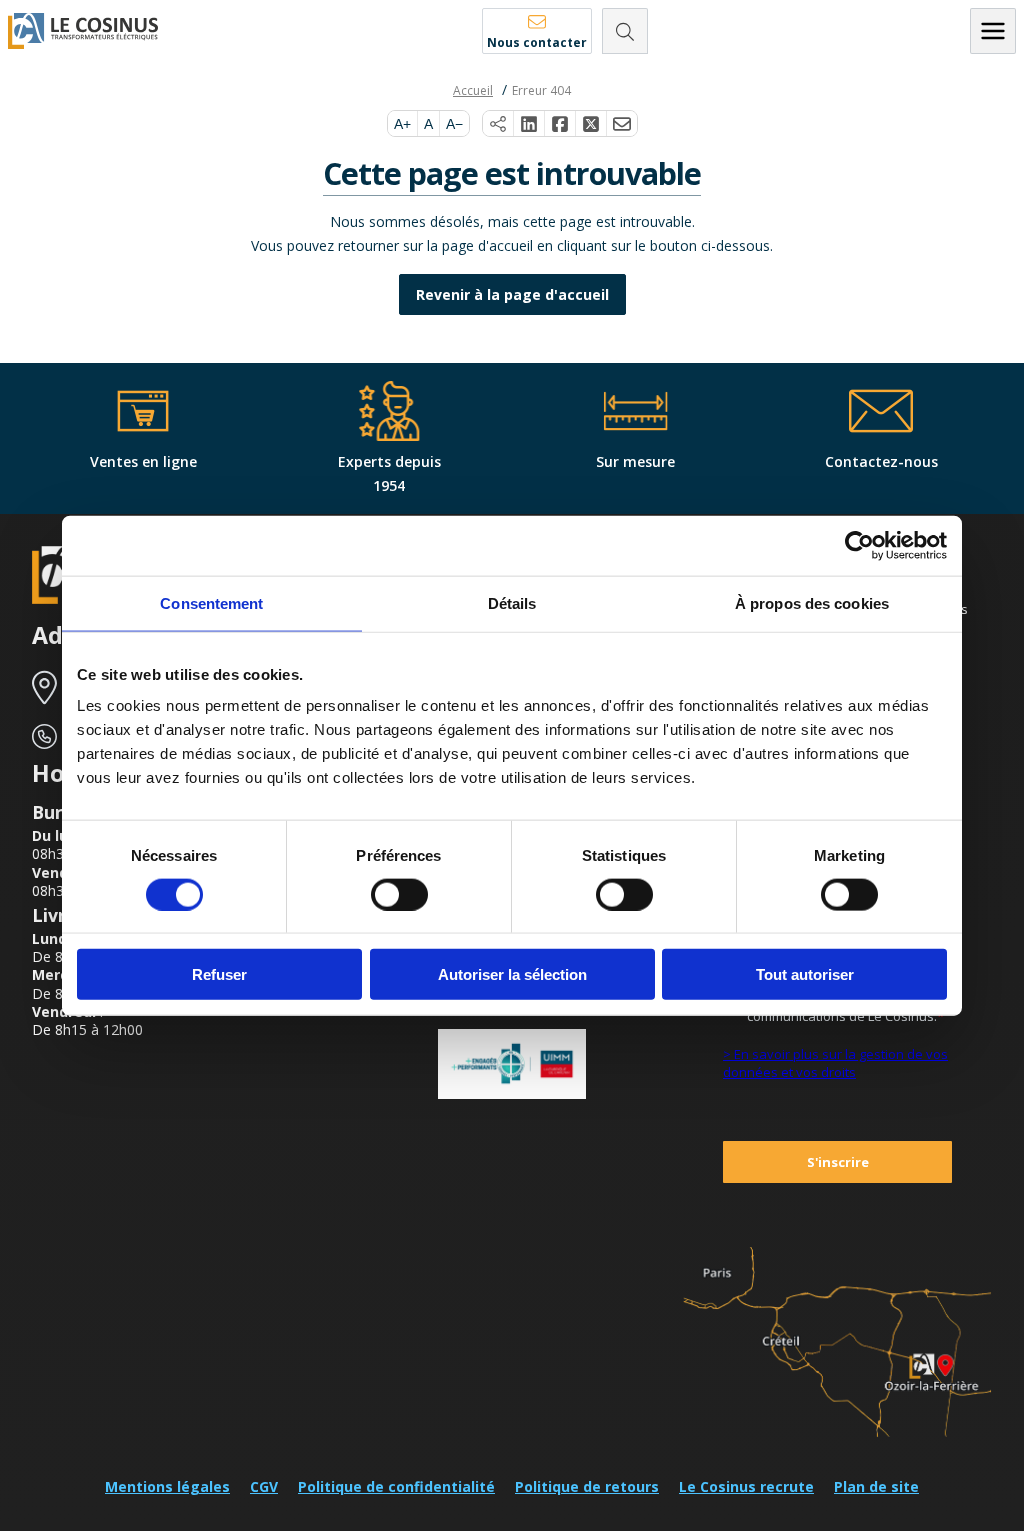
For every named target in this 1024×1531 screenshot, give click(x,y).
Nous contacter (537, 42)
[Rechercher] (625, 31)
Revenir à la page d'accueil (512, 294)
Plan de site (876, 1486)
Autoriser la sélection (512, 974)
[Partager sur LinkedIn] (529, 124)
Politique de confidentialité (396, 1486)
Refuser (219, 974)
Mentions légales (167, 1486)
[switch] (399, 894)
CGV (264, 1486)
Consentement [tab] (211, 602)
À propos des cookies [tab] (812, 602)
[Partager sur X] (591, 124)
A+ (402, 124)
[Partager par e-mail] (622, 124)
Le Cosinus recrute (746, 1486)
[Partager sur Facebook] (560, 124)
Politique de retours (587, 1486)
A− (454, 124)
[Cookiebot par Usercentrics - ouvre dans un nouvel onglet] (859, 545)
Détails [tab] (512, 602)
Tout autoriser (805, 974)
